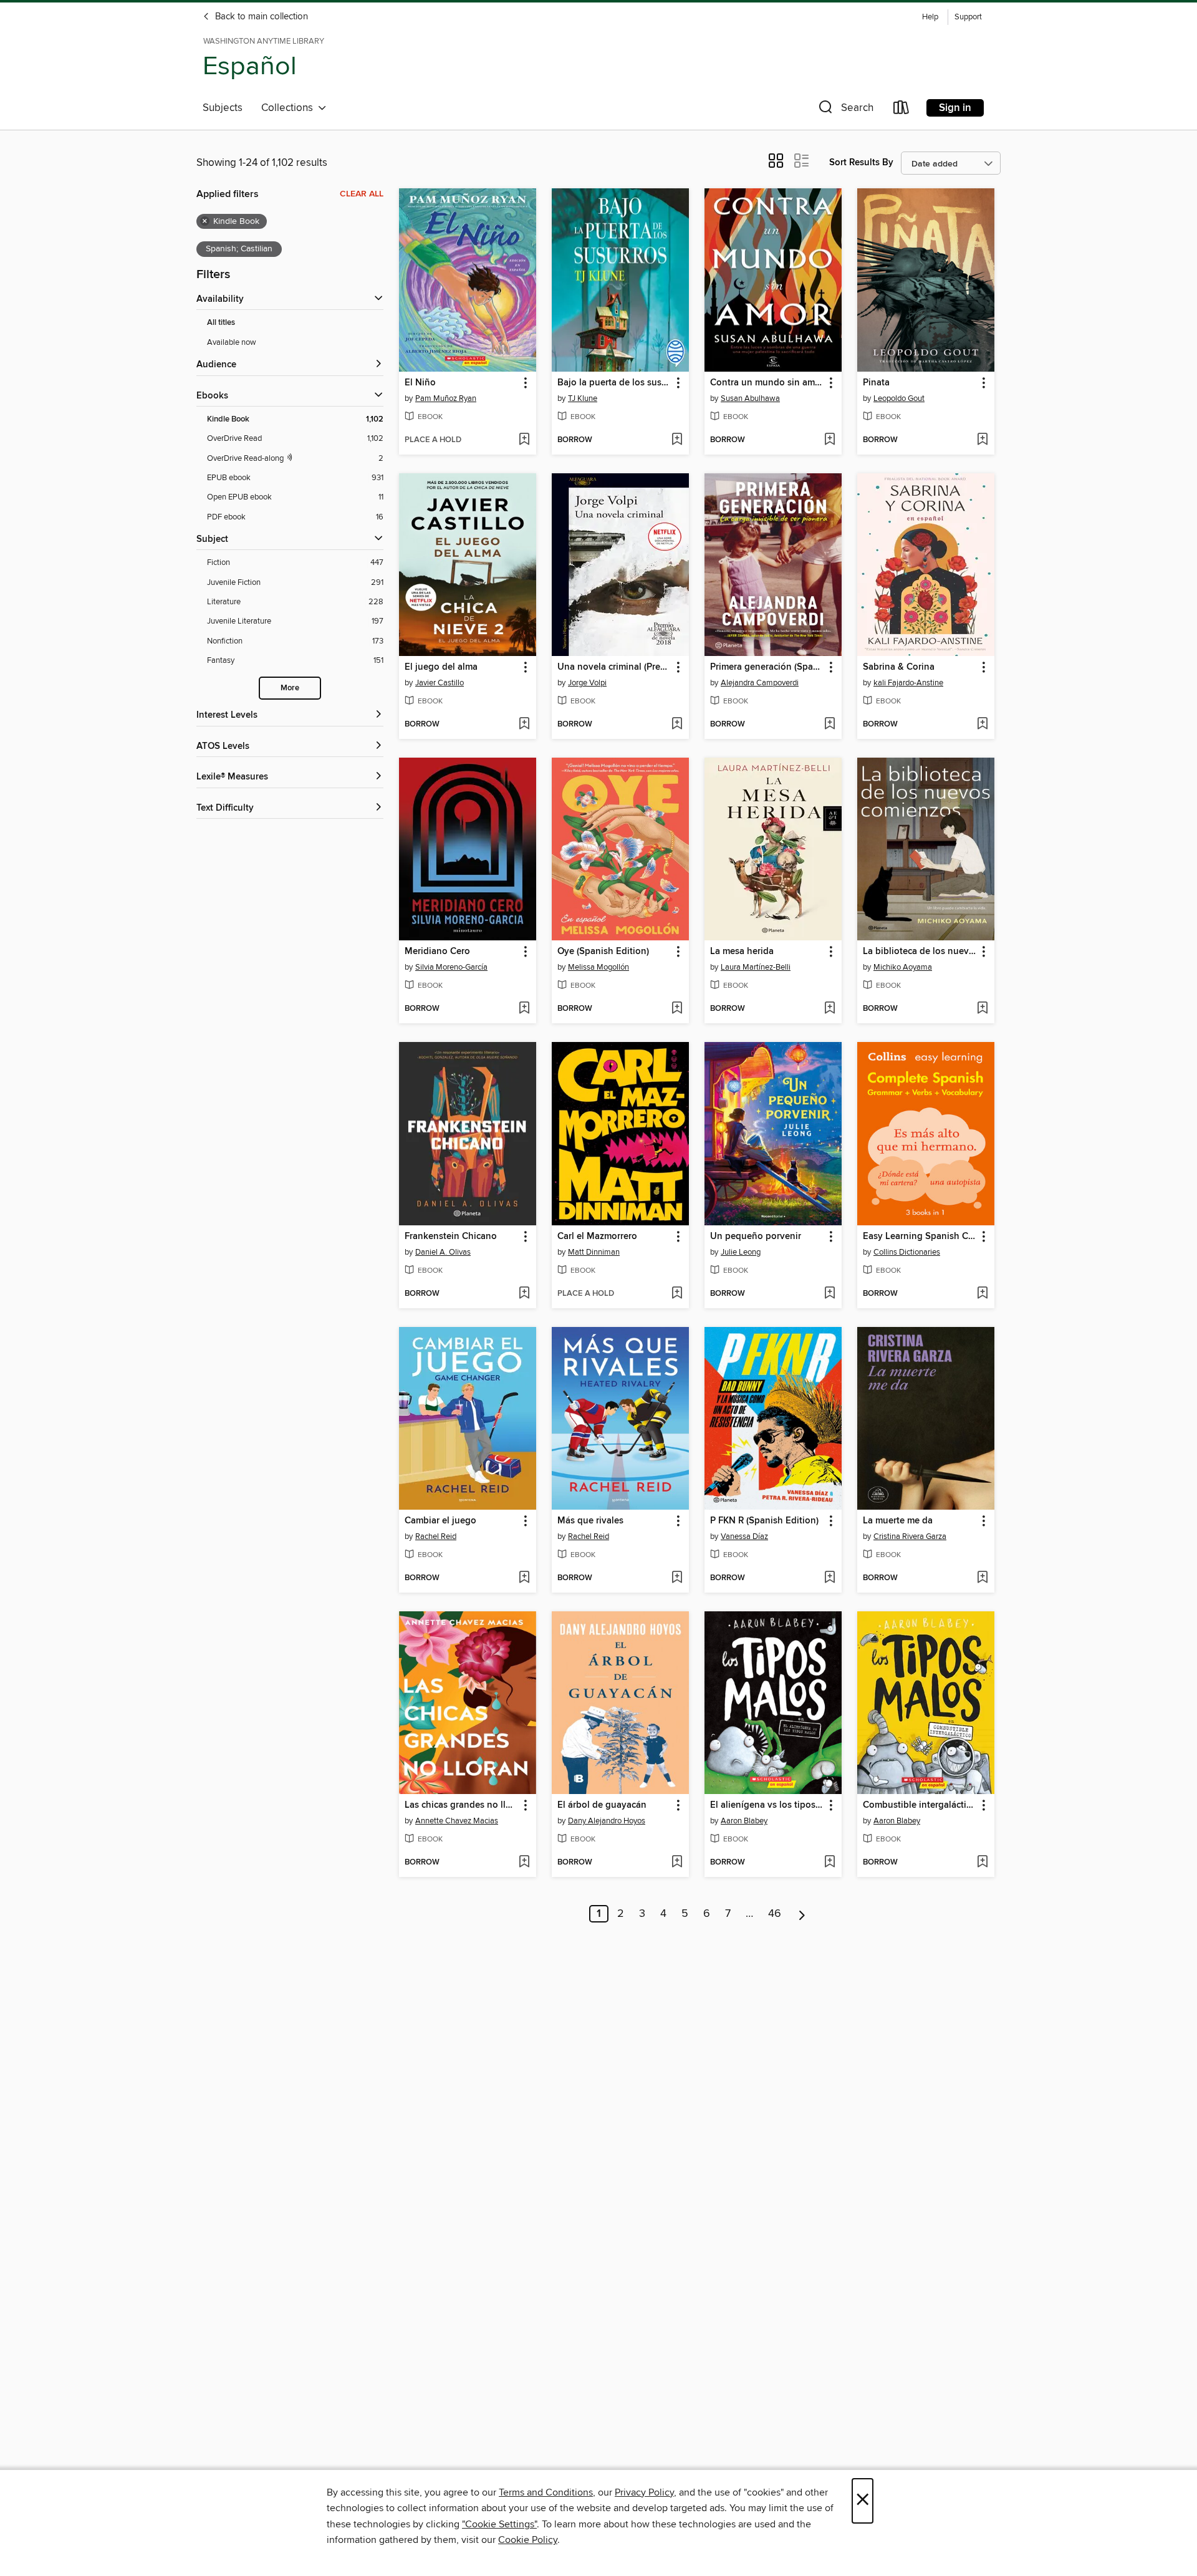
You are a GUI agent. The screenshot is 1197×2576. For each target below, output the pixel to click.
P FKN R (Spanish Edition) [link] (764, 1521)
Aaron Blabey (744, 1821)
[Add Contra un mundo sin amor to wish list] (829, 440)
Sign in (955, 108)
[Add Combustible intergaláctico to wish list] (982, 1863)
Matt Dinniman (594, 1252)
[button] (845, 110)
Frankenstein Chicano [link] (451, 1237)
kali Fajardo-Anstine (908, 683)
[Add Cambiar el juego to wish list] (524, 1578)
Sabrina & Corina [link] (899, 667)
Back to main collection (260, 17)
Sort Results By (861, 162)
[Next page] (802, 1914)
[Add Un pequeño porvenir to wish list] (829, 1294)
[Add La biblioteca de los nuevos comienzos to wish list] (982, 1009)
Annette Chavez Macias (457, 1821)
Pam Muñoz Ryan (446, 398)
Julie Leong (741, 1252)
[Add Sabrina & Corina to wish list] (982, 725)
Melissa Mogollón (598, 967)
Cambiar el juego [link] (440, 1521)
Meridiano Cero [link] (437, 952)
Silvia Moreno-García (451, 967)
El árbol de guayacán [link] (602, 1805)
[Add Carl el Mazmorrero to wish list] (677, 1294)
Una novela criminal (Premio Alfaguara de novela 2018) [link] (614, 667)
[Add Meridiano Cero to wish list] (524, 1009)
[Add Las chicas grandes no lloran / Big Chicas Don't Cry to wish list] (524, 1863)
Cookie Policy (528, 2540)
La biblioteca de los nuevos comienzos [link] (920, 952)
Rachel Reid (436, 1536)
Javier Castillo (440, 683)
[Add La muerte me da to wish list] (982, 1578)
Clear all (362, 194)
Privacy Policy (644, 2492)
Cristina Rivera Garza (910, 1536)
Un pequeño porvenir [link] (756, 1237)
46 (775, 1914)
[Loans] (901, 110)
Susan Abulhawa (750, 398)
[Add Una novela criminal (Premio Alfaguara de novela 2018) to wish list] (677, 725)
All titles (221, 323)
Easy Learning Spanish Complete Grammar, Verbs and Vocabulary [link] (920, 1237)
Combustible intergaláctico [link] (920, 1805)
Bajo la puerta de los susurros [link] (614, 383)
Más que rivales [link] (590, 1521)
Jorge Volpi (587, 683)
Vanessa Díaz (744, 1536)
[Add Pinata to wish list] (982, 440)
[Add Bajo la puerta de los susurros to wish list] (677, 440)
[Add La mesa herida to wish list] (829, 1009)
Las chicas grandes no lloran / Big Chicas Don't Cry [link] (462, 1805)
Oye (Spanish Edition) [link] (603, 952)
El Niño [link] (420, 383)
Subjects (223, 108)
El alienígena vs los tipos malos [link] (767, 1805)
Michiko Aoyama (903, 967)
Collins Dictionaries (907, 1252)
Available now (232, 342)
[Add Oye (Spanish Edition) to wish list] (677, 1009)
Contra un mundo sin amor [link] (767, 383)
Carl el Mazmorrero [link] (597, 1237)
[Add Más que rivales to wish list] (677, 1578)
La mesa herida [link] (742, 952)
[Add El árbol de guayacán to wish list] (677, 1863)
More (290, 688)
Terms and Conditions (546, 2492)
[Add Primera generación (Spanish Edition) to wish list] (829, 725)
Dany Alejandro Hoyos (607, 1821)
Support (968, 17)
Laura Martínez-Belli (756, 967)
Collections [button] (290, 108)
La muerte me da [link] (898, 1521)
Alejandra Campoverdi (760, 683)
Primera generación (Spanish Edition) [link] (767, 667)
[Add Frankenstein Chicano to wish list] (524, 1294)
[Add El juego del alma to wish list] (524, 725)
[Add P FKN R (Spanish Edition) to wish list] (829, 1578)
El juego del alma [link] (441, 667)
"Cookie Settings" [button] (499, 2524)
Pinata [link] (876, 383)
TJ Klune (583, 398)
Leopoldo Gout (899, 398)
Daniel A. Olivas (443, 1252)
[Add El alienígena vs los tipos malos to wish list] (829, 1863)
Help (930, 17)
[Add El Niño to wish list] (524, 440)
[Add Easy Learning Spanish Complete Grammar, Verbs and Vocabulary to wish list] (982, 1294)
